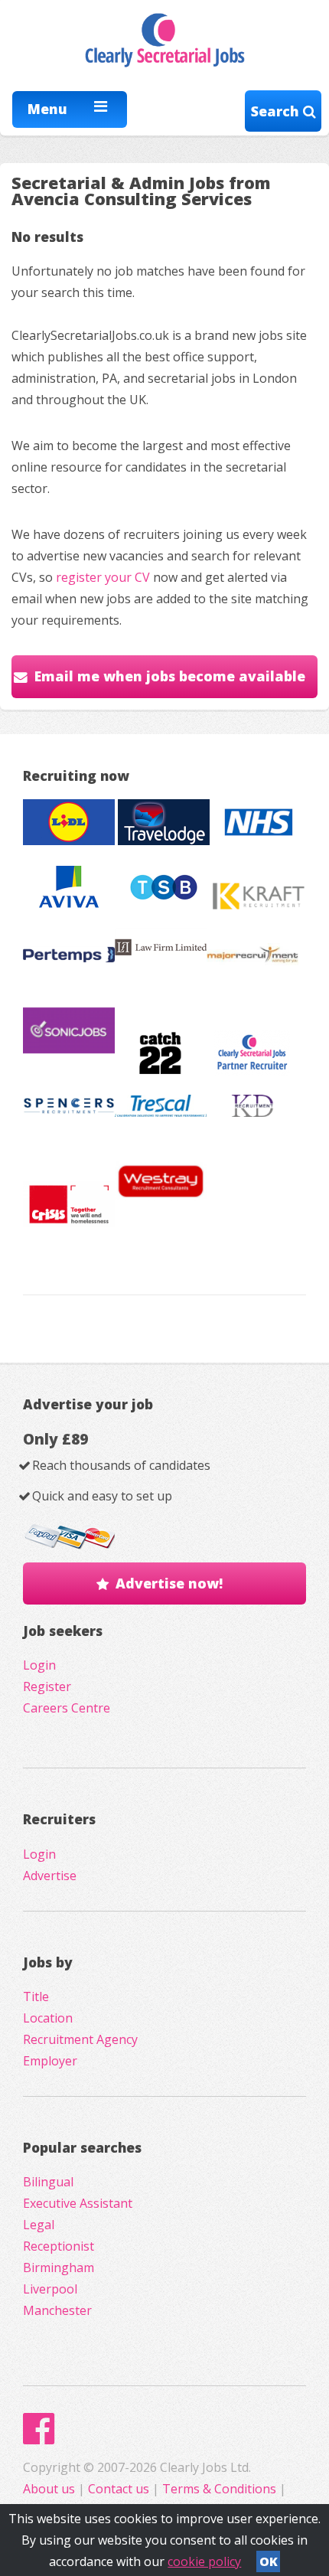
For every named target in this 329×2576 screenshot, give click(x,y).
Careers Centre (67, 1708)
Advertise (50, 1876)
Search (277, 111)
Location (48, 2018)
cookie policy (204, 2561)
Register (47, 1686)
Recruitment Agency (80, 2039)
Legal (39, 2225)
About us (50, 2489)
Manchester (57, 2310)
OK (269, 2561)
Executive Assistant (78, 2203)
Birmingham (59, 2267)
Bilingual (48, 2182)
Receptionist (59, 2246)
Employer (50, 2061)
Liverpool (50, 2289)
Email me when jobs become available (170, 676)
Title (36, 1996)
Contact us (120, 2489)
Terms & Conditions (219, 2489)
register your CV (103, 577)
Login (39, 1665)
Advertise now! (169, 1583)
